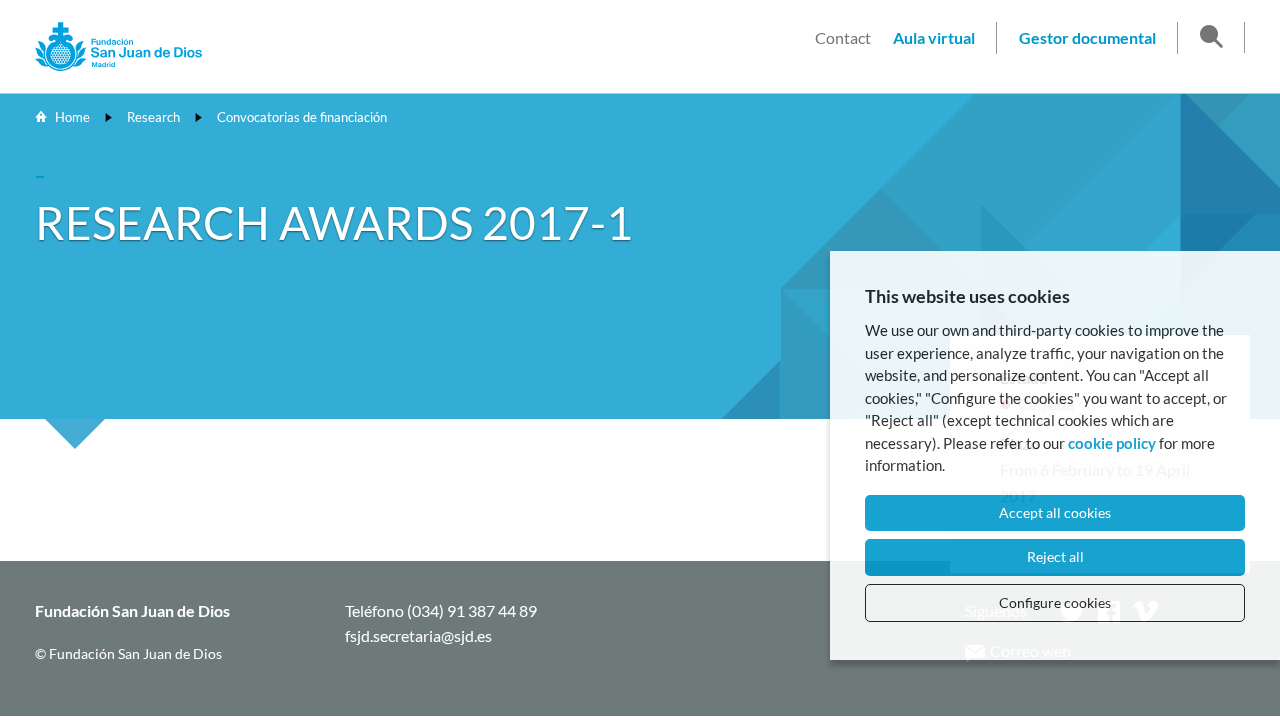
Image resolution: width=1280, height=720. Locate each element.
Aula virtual (934, 37)
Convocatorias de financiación (302, 117)
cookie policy (1112, 443)
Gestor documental (1087, 37)
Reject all (1055, 556)
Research (153, 117)
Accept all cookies (1055, 512)
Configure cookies (1055, 602)
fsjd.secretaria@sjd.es (418, 635)
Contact (843, 37)
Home (72, 117)
